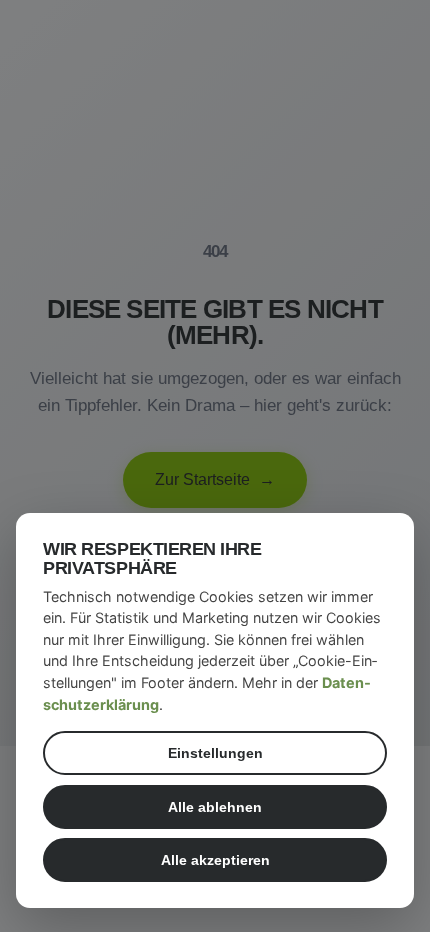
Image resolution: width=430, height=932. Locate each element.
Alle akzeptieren (215, 860)
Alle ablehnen (215, 807)
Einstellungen (215, 753)
